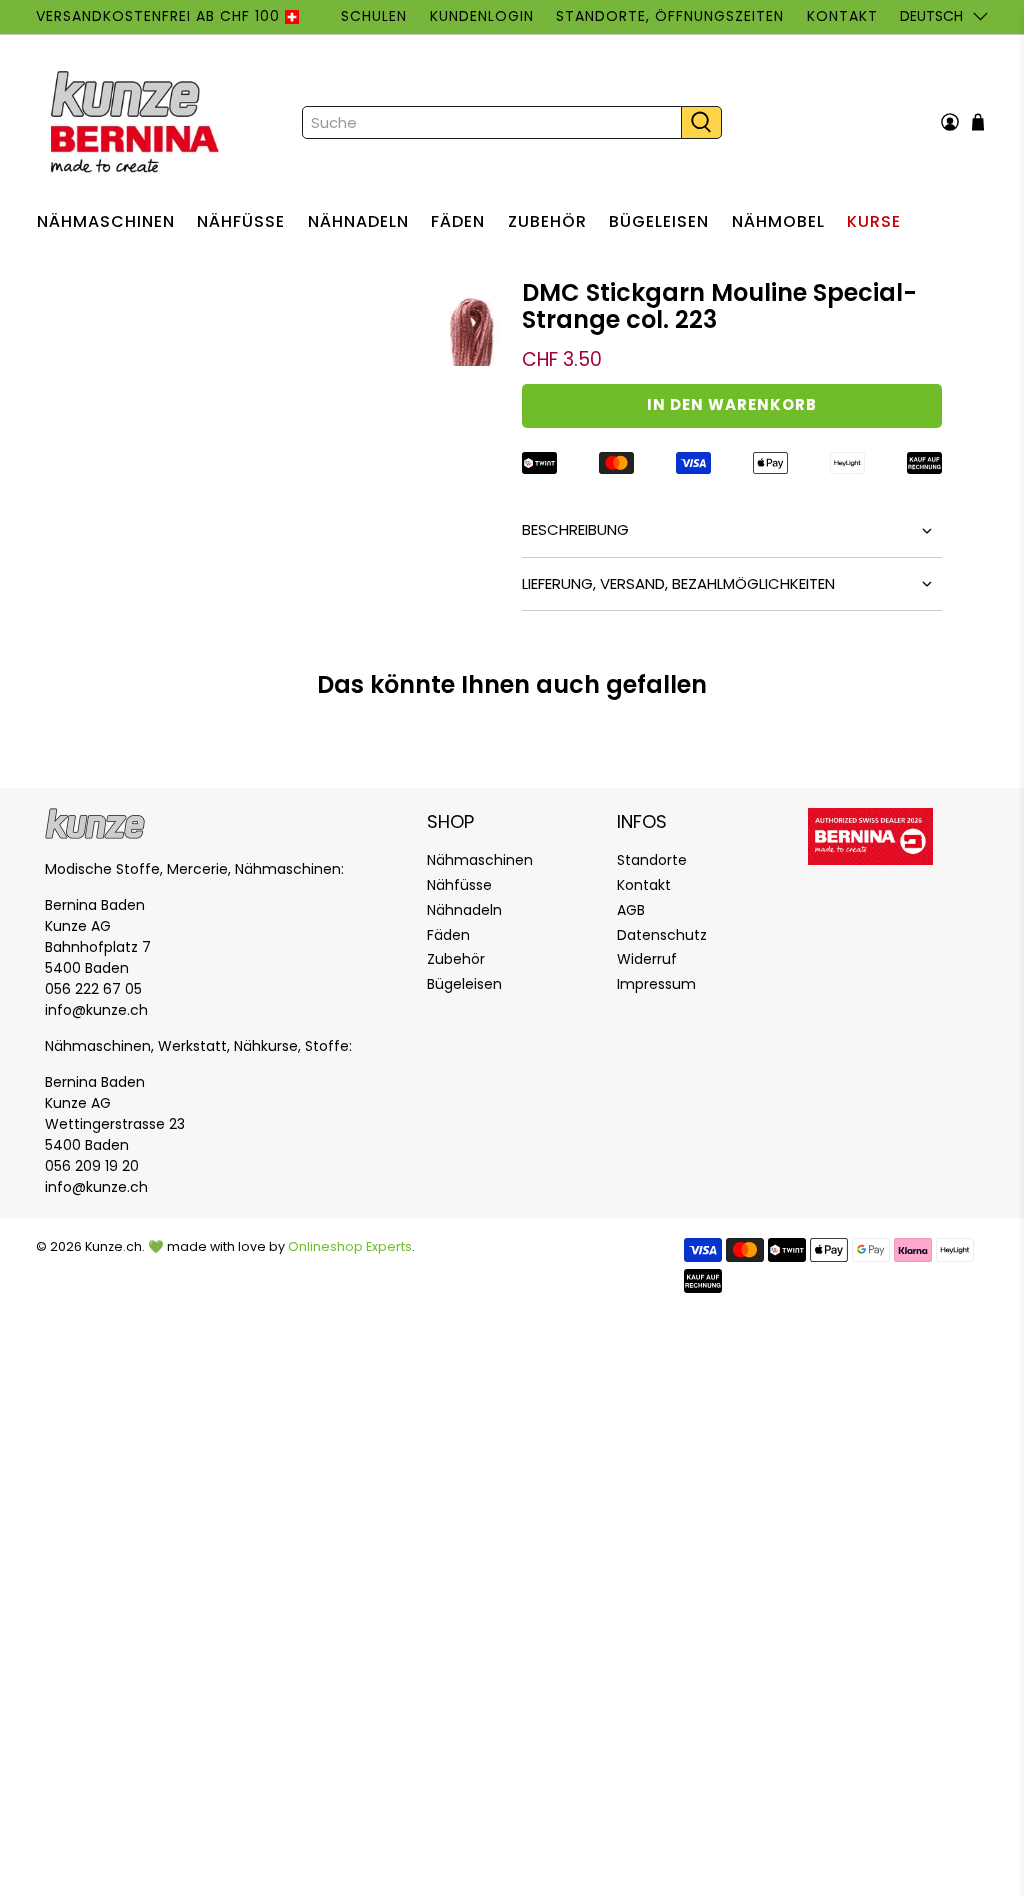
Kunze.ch (113, 1246)
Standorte (652, 860)
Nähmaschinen (106, 221)
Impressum (656, 984)
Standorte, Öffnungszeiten (670, 16)
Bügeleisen (659, 221)
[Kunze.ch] (137, 122)
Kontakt (842, 16)
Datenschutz (662, 935)
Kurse (874, 221)
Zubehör (547, 221)
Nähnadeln (358, 221)
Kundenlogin (482, 16)
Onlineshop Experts (350, 1246)
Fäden (458, 221)
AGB (631, 910)
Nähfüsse (241, 221)
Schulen (374, 16)
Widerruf (647, 959)
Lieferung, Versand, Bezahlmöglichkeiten (678, 583)
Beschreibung (575, 529)
